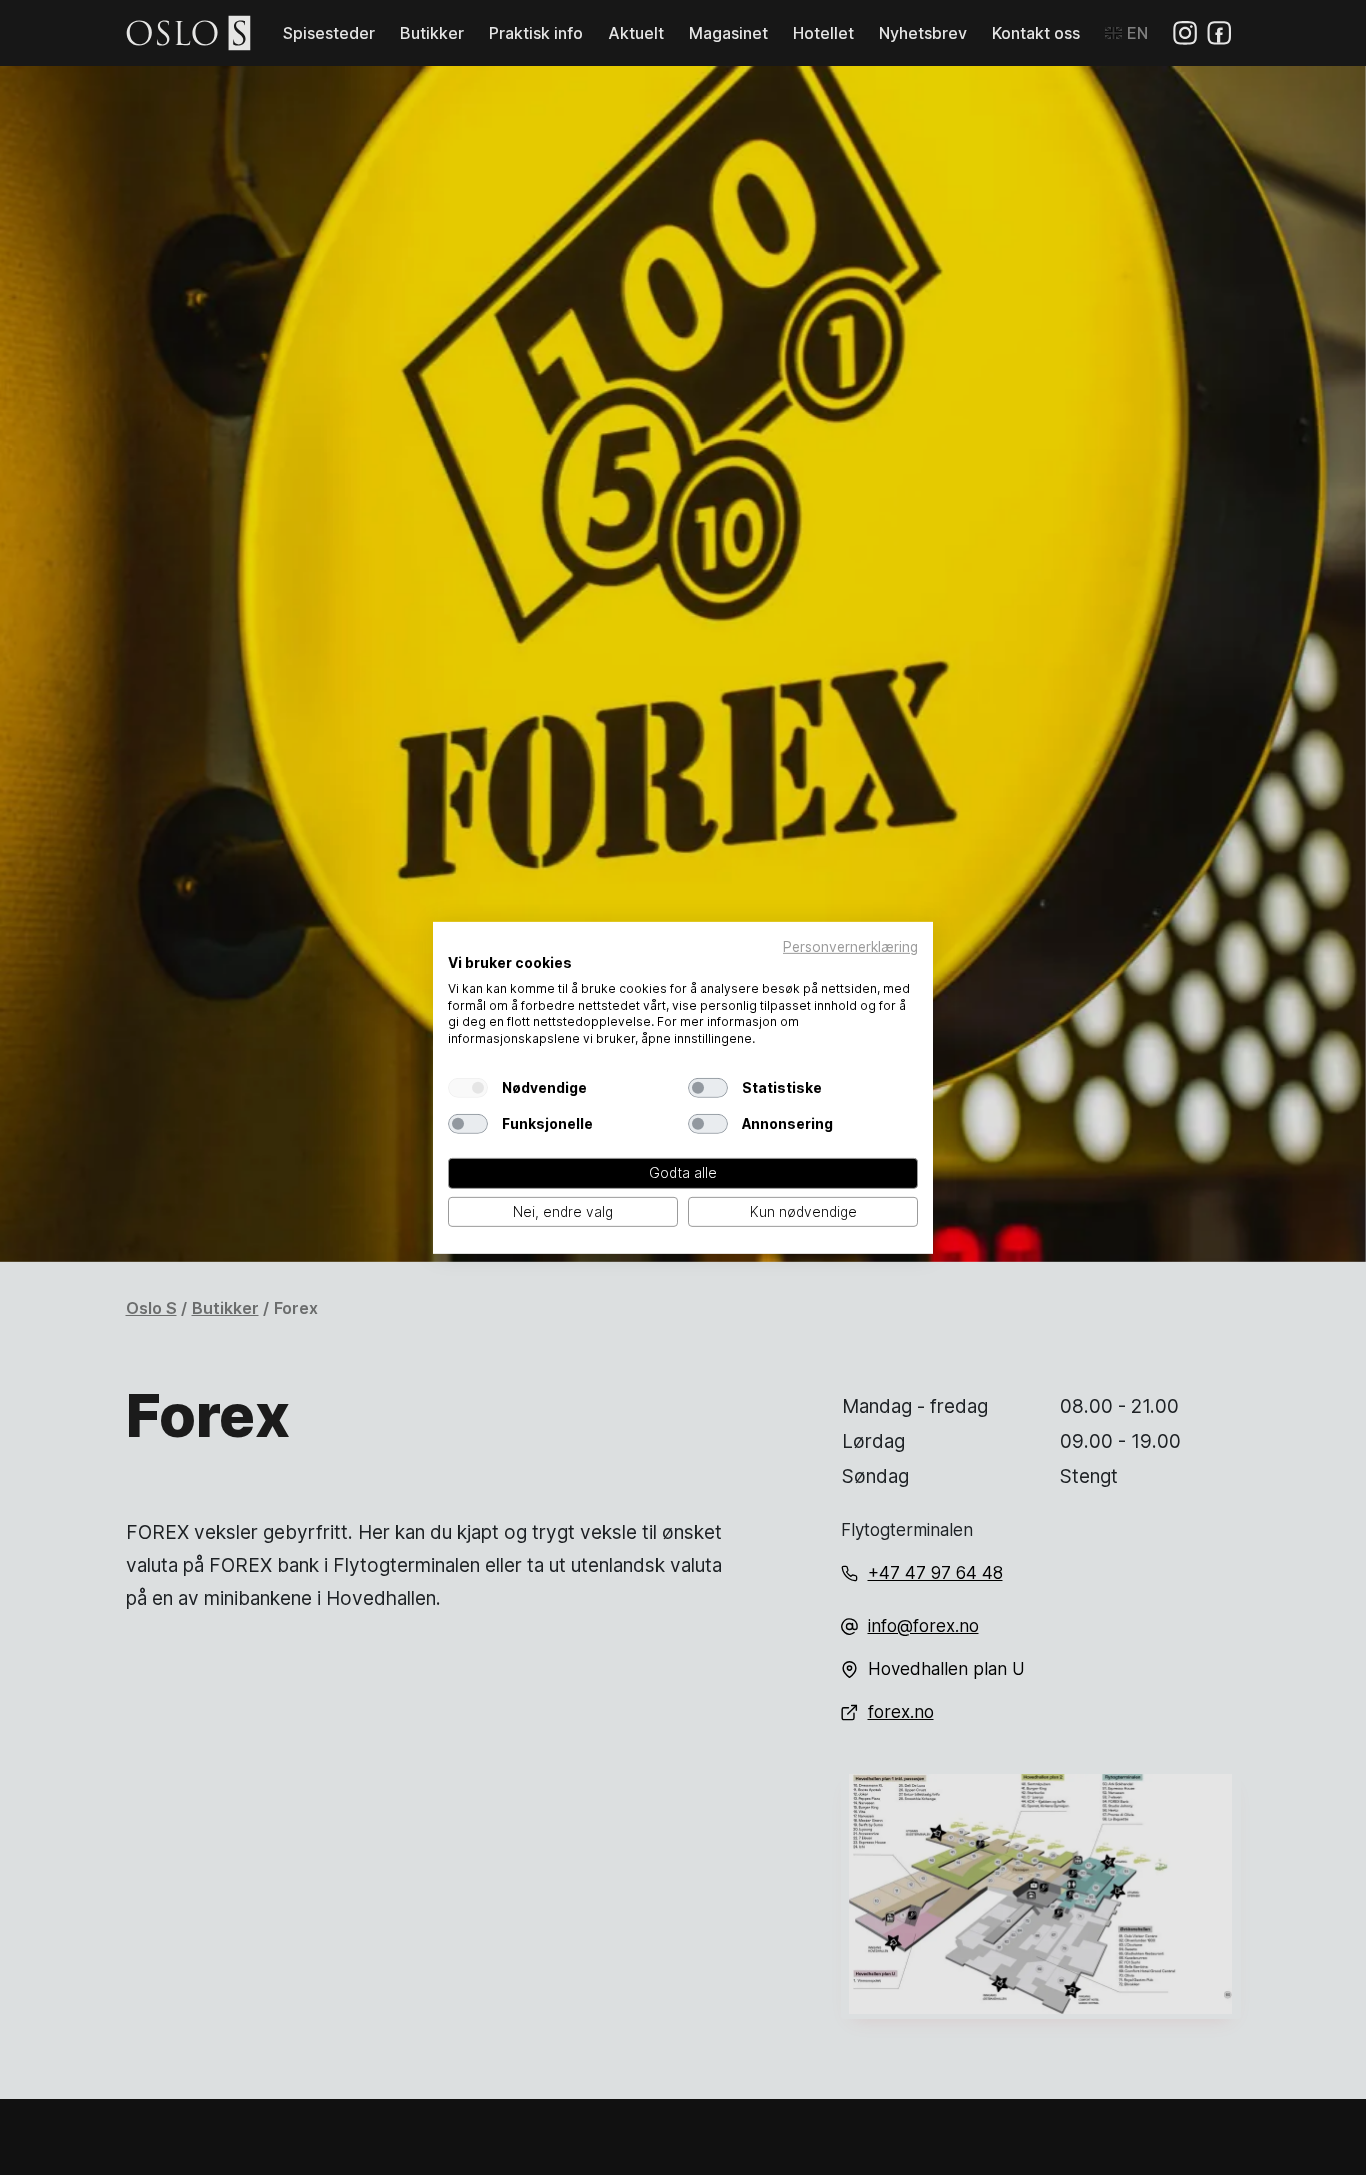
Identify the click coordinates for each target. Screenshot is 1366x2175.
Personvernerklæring (850, 946)
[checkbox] (468, 1088)
